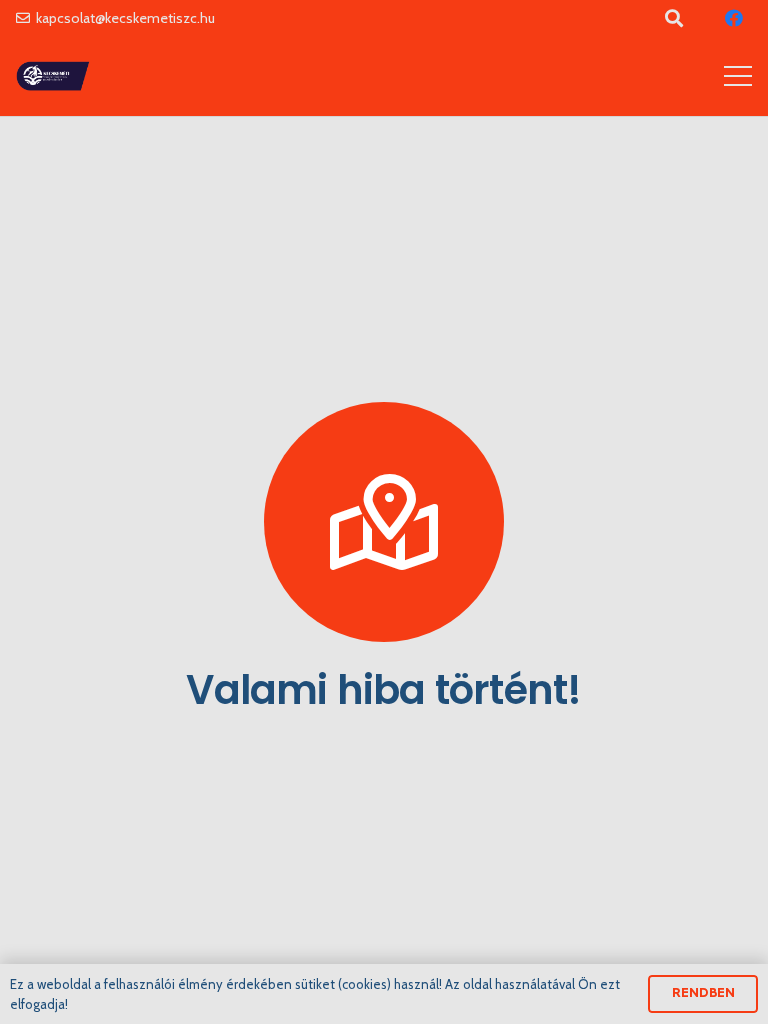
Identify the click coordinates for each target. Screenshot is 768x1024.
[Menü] (738, 76)
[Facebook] (734, 18)
